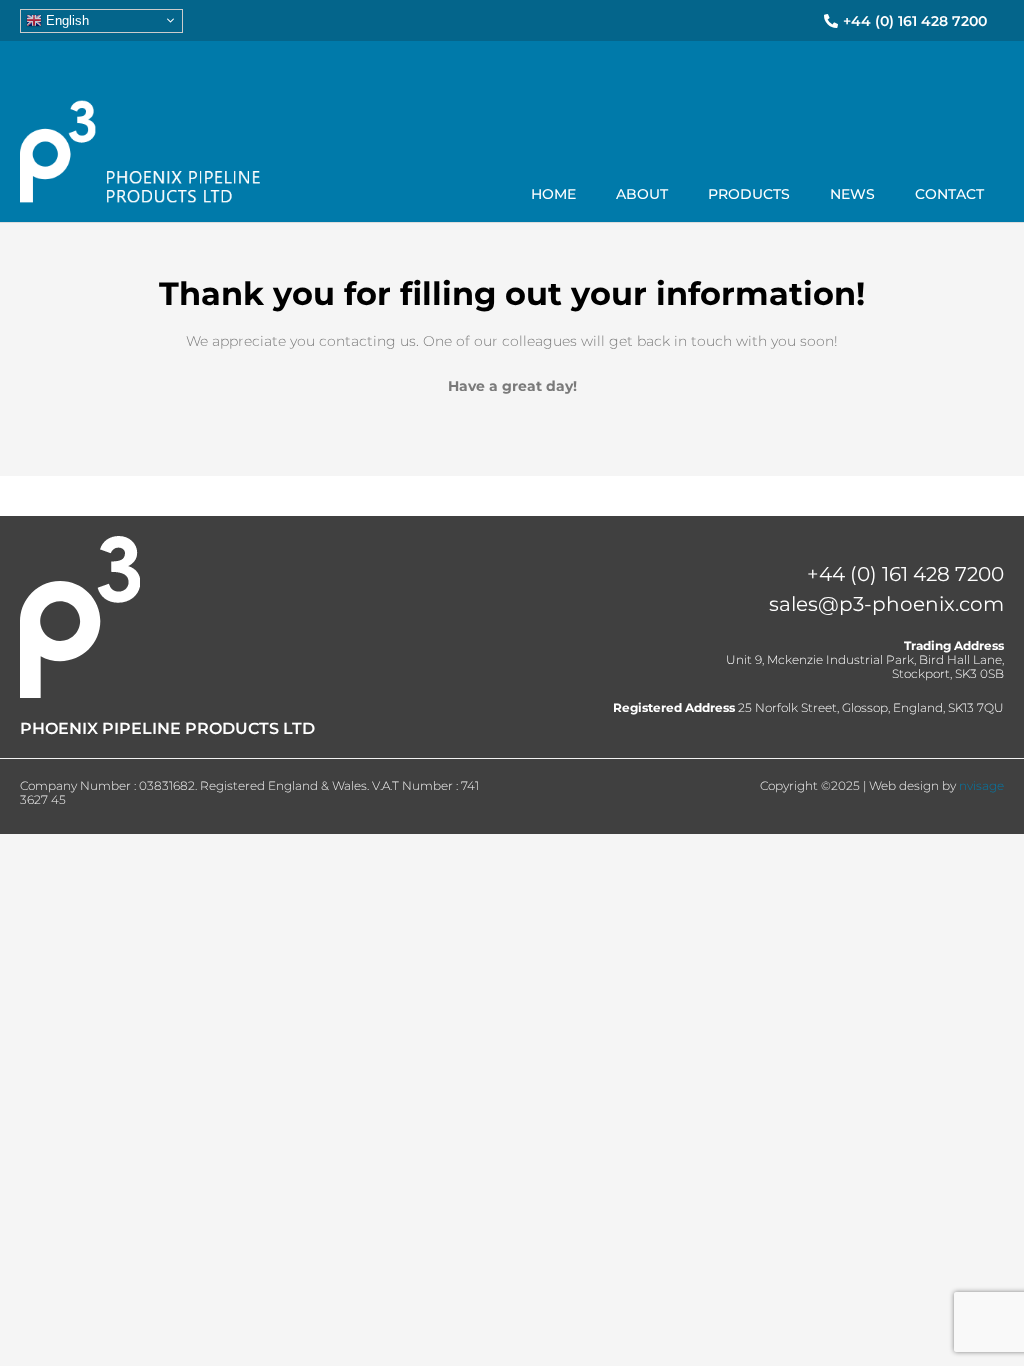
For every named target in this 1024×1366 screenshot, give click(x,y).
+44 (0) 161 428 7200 (905, 574)
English (65, 19)
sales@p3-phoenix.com (886, 604)
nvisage (981, 785)
